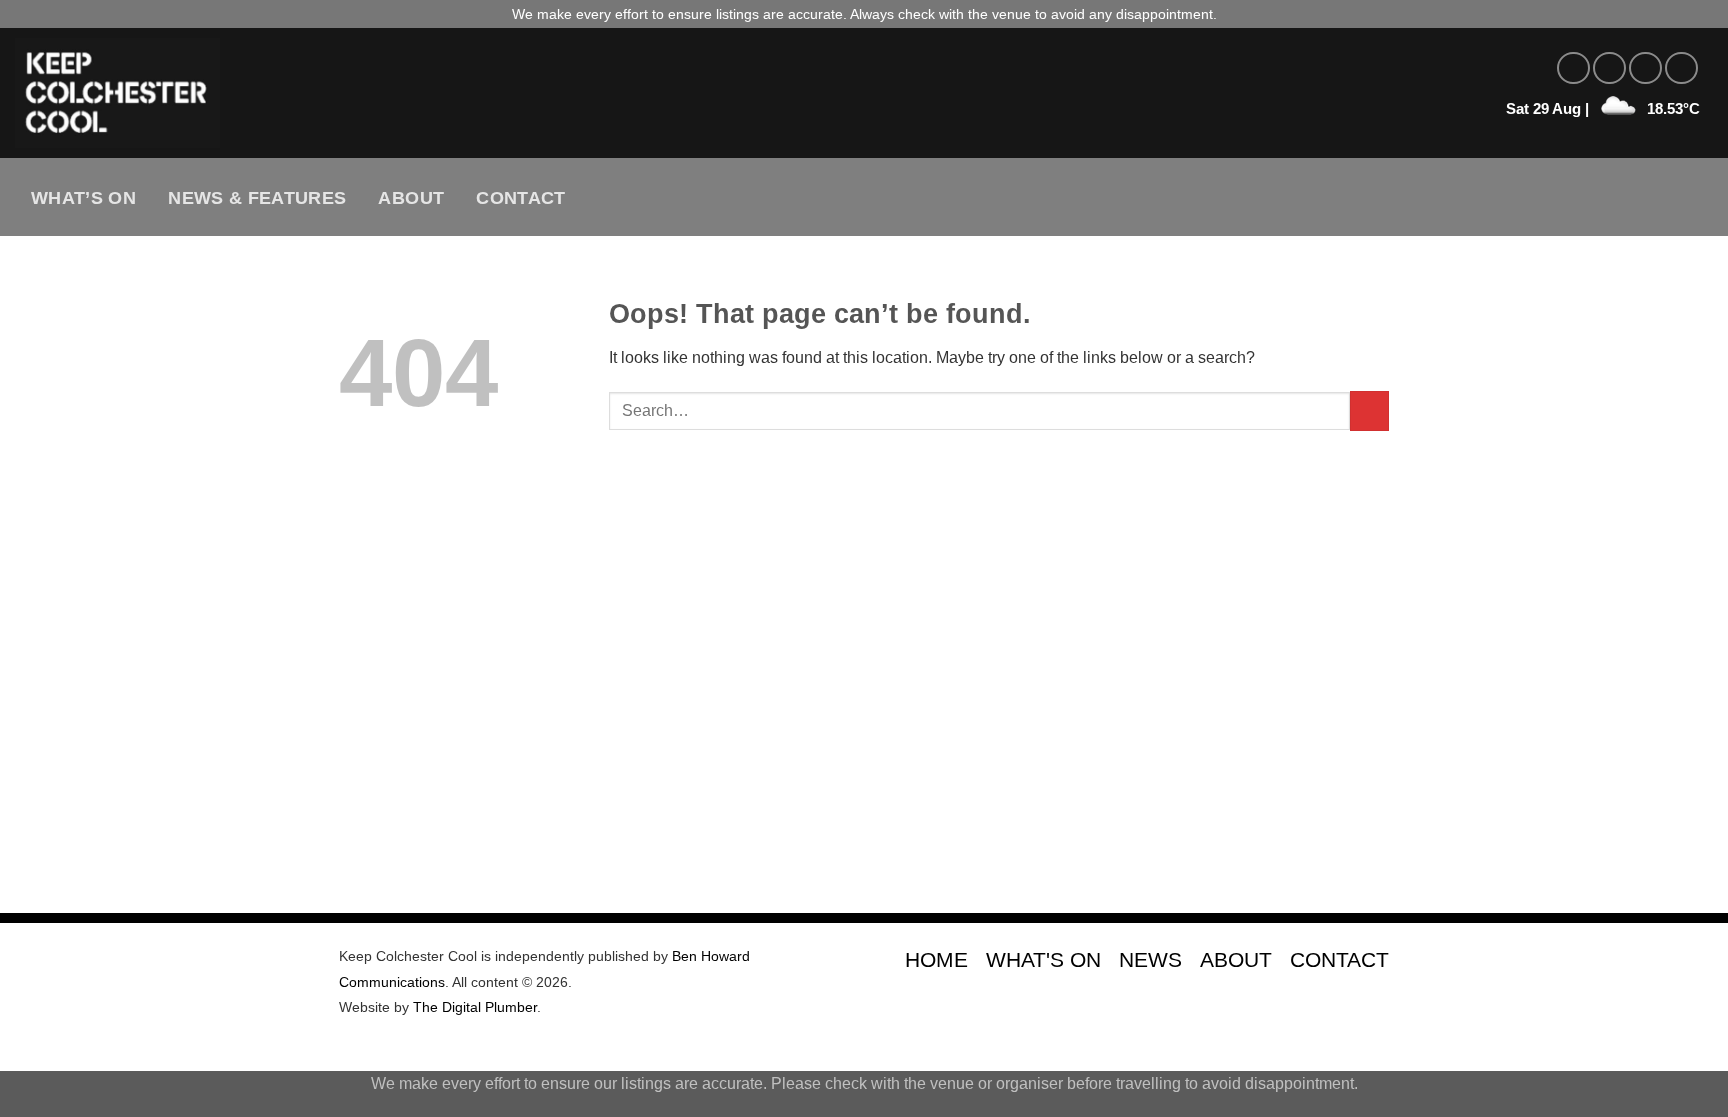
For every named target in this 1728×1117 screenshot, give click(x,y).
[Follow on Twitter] (1645, 68)
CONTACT (1339, 959)
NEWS (1150, 959)
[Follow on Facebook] (1573, 68)
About (411, 198)
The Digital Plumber (475, 1007)
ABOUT (1236, 959)
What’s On (83, 198)
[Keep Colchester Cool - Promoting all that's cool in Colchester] (365, 93)
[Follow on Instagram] (1609, 68)
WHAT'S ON (1043, 959)
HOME (936, 959)
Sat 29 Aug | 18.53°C (1603, 108)
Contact (520, 198)
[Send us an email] (1681, 68)
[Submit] (1369, 410)
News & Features (257, 198)
